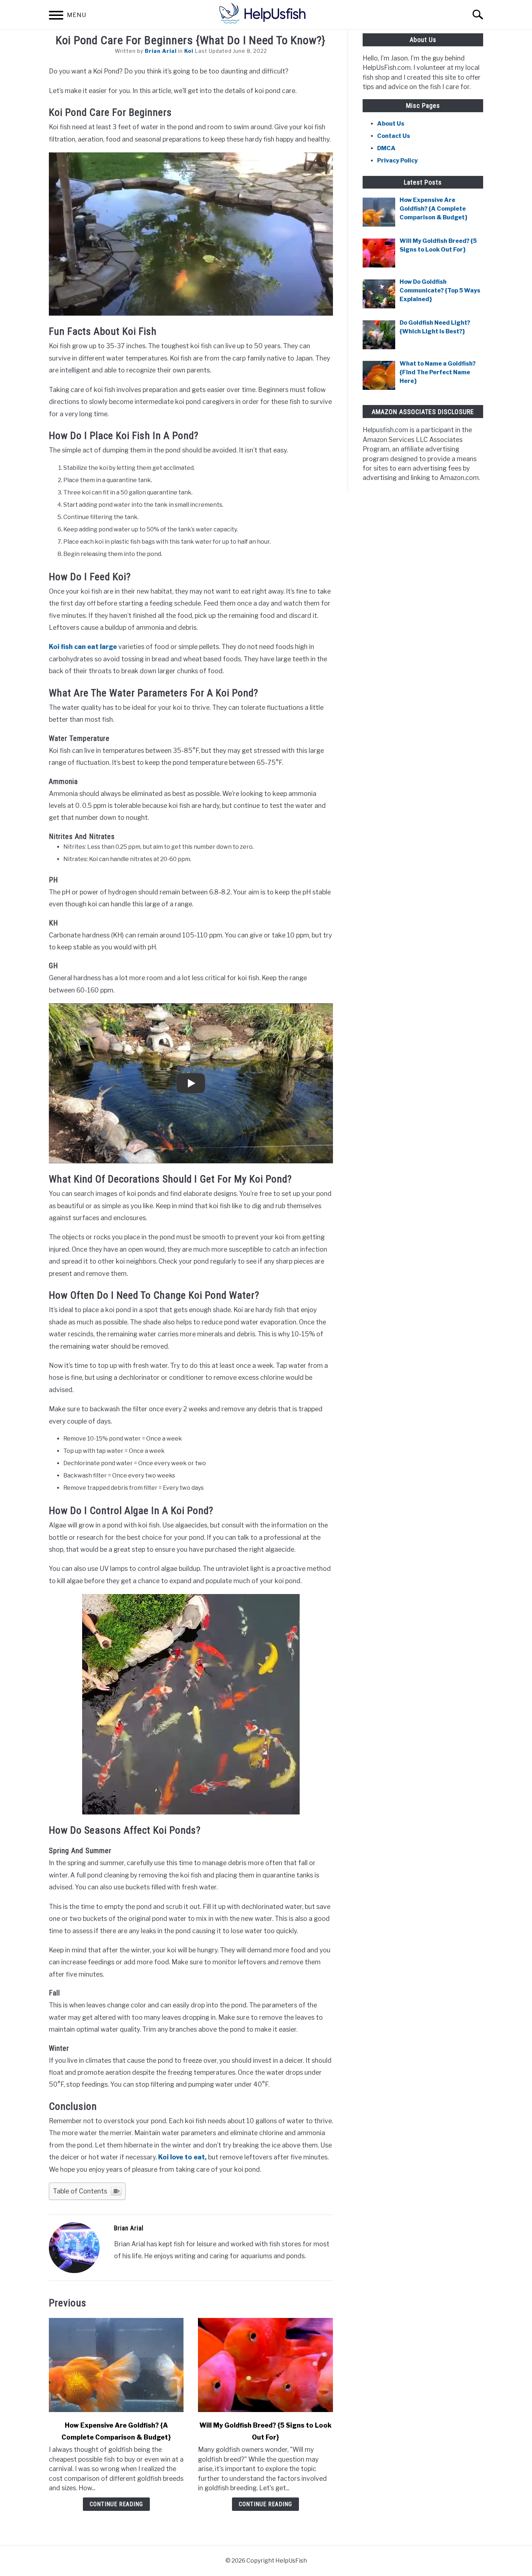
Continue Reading (116, 2504)
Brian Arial (161, 51)
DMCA (386, 148)
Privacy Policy (397, 161)
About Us (391, 124)
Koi (189, 51)
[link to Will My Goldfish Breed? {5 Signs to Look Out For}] (265, 2365)
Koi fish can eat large (84, 647)
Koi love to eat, (182, 2157)
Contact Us (394, 136)
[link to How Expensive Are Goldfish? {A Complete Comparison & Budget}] (116, 2365)
